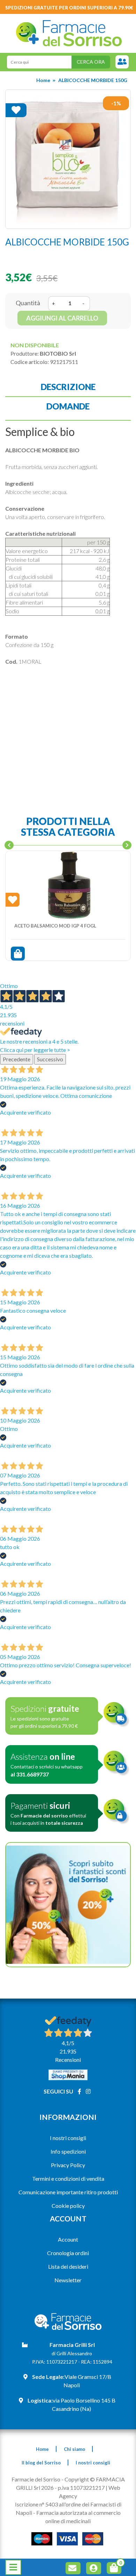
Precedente (17, 1059)
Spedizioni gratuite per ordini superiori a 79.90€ (69, 8)
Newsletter (68, 2280)
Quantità (28, 303)
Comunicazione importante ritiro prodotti (68, 2192)
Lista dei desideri (68, 2266)
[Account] (95, 2569)
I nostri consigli (68, 2138)
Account (68, 2239)
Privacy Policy (68, 2165)
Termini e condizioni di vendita (68, 2178)
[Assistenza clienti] (122, 62)
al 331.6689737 (30, 1774)
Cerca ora (91, 62)
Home (43, 80)
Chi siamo (74, 2449)
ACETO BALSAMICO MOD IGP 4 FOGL (55, 926)
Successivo (50, 1059)
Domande (68, 406)
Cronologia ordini (68, 2253)
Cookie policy (68, 2206)
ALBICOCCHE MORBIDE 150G (93, 80)
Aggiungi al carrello (62, 318)
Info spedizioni (68, 2151)
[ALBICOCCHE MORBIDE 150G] (68, 159)
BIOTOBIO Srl (58, 353)
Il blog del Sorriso (41, 2463)
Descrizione (68, 387)
